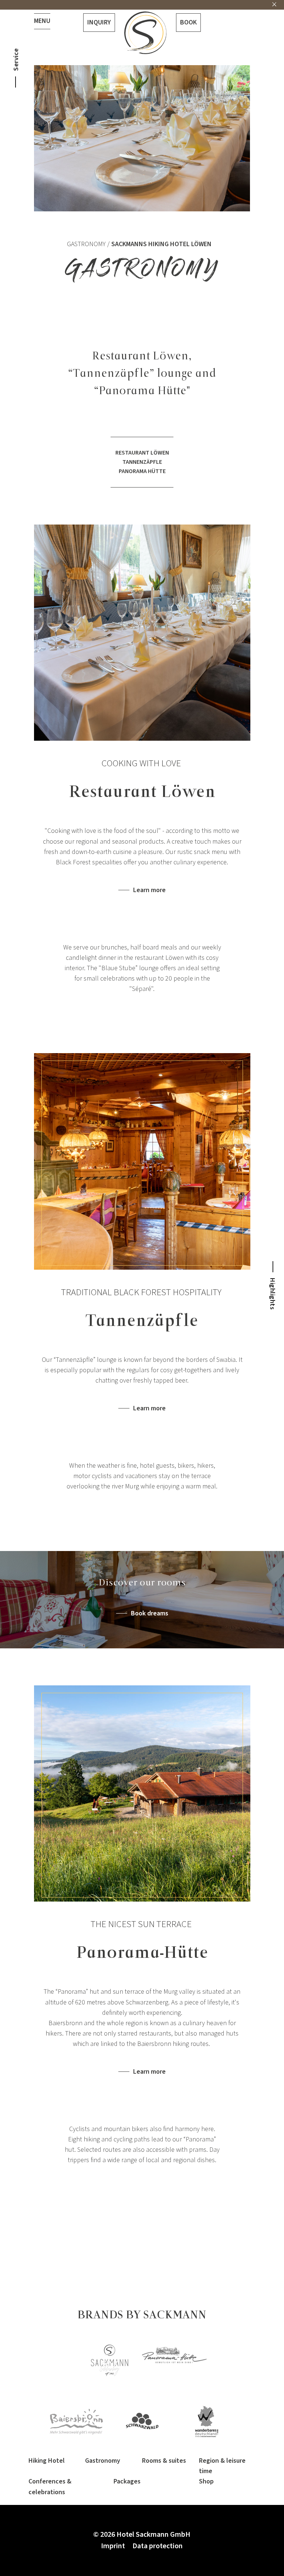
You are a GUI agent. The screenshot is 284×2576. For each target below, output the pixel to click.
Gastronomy (86, 244)
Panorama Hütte (142, 471)
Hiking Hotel (47, 2461)
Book (188, 22)
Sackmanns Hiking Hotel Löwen (161, 244)
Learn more (149, 890)
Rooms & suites (164, 2461)
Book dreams (150, 1614)
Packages (127, 2481)
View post (198, 1518)
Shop (206, 2481)
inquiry (99, 22)
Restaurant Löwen (142, 453)
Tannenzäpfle (142, 462)
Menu (42, 21)
